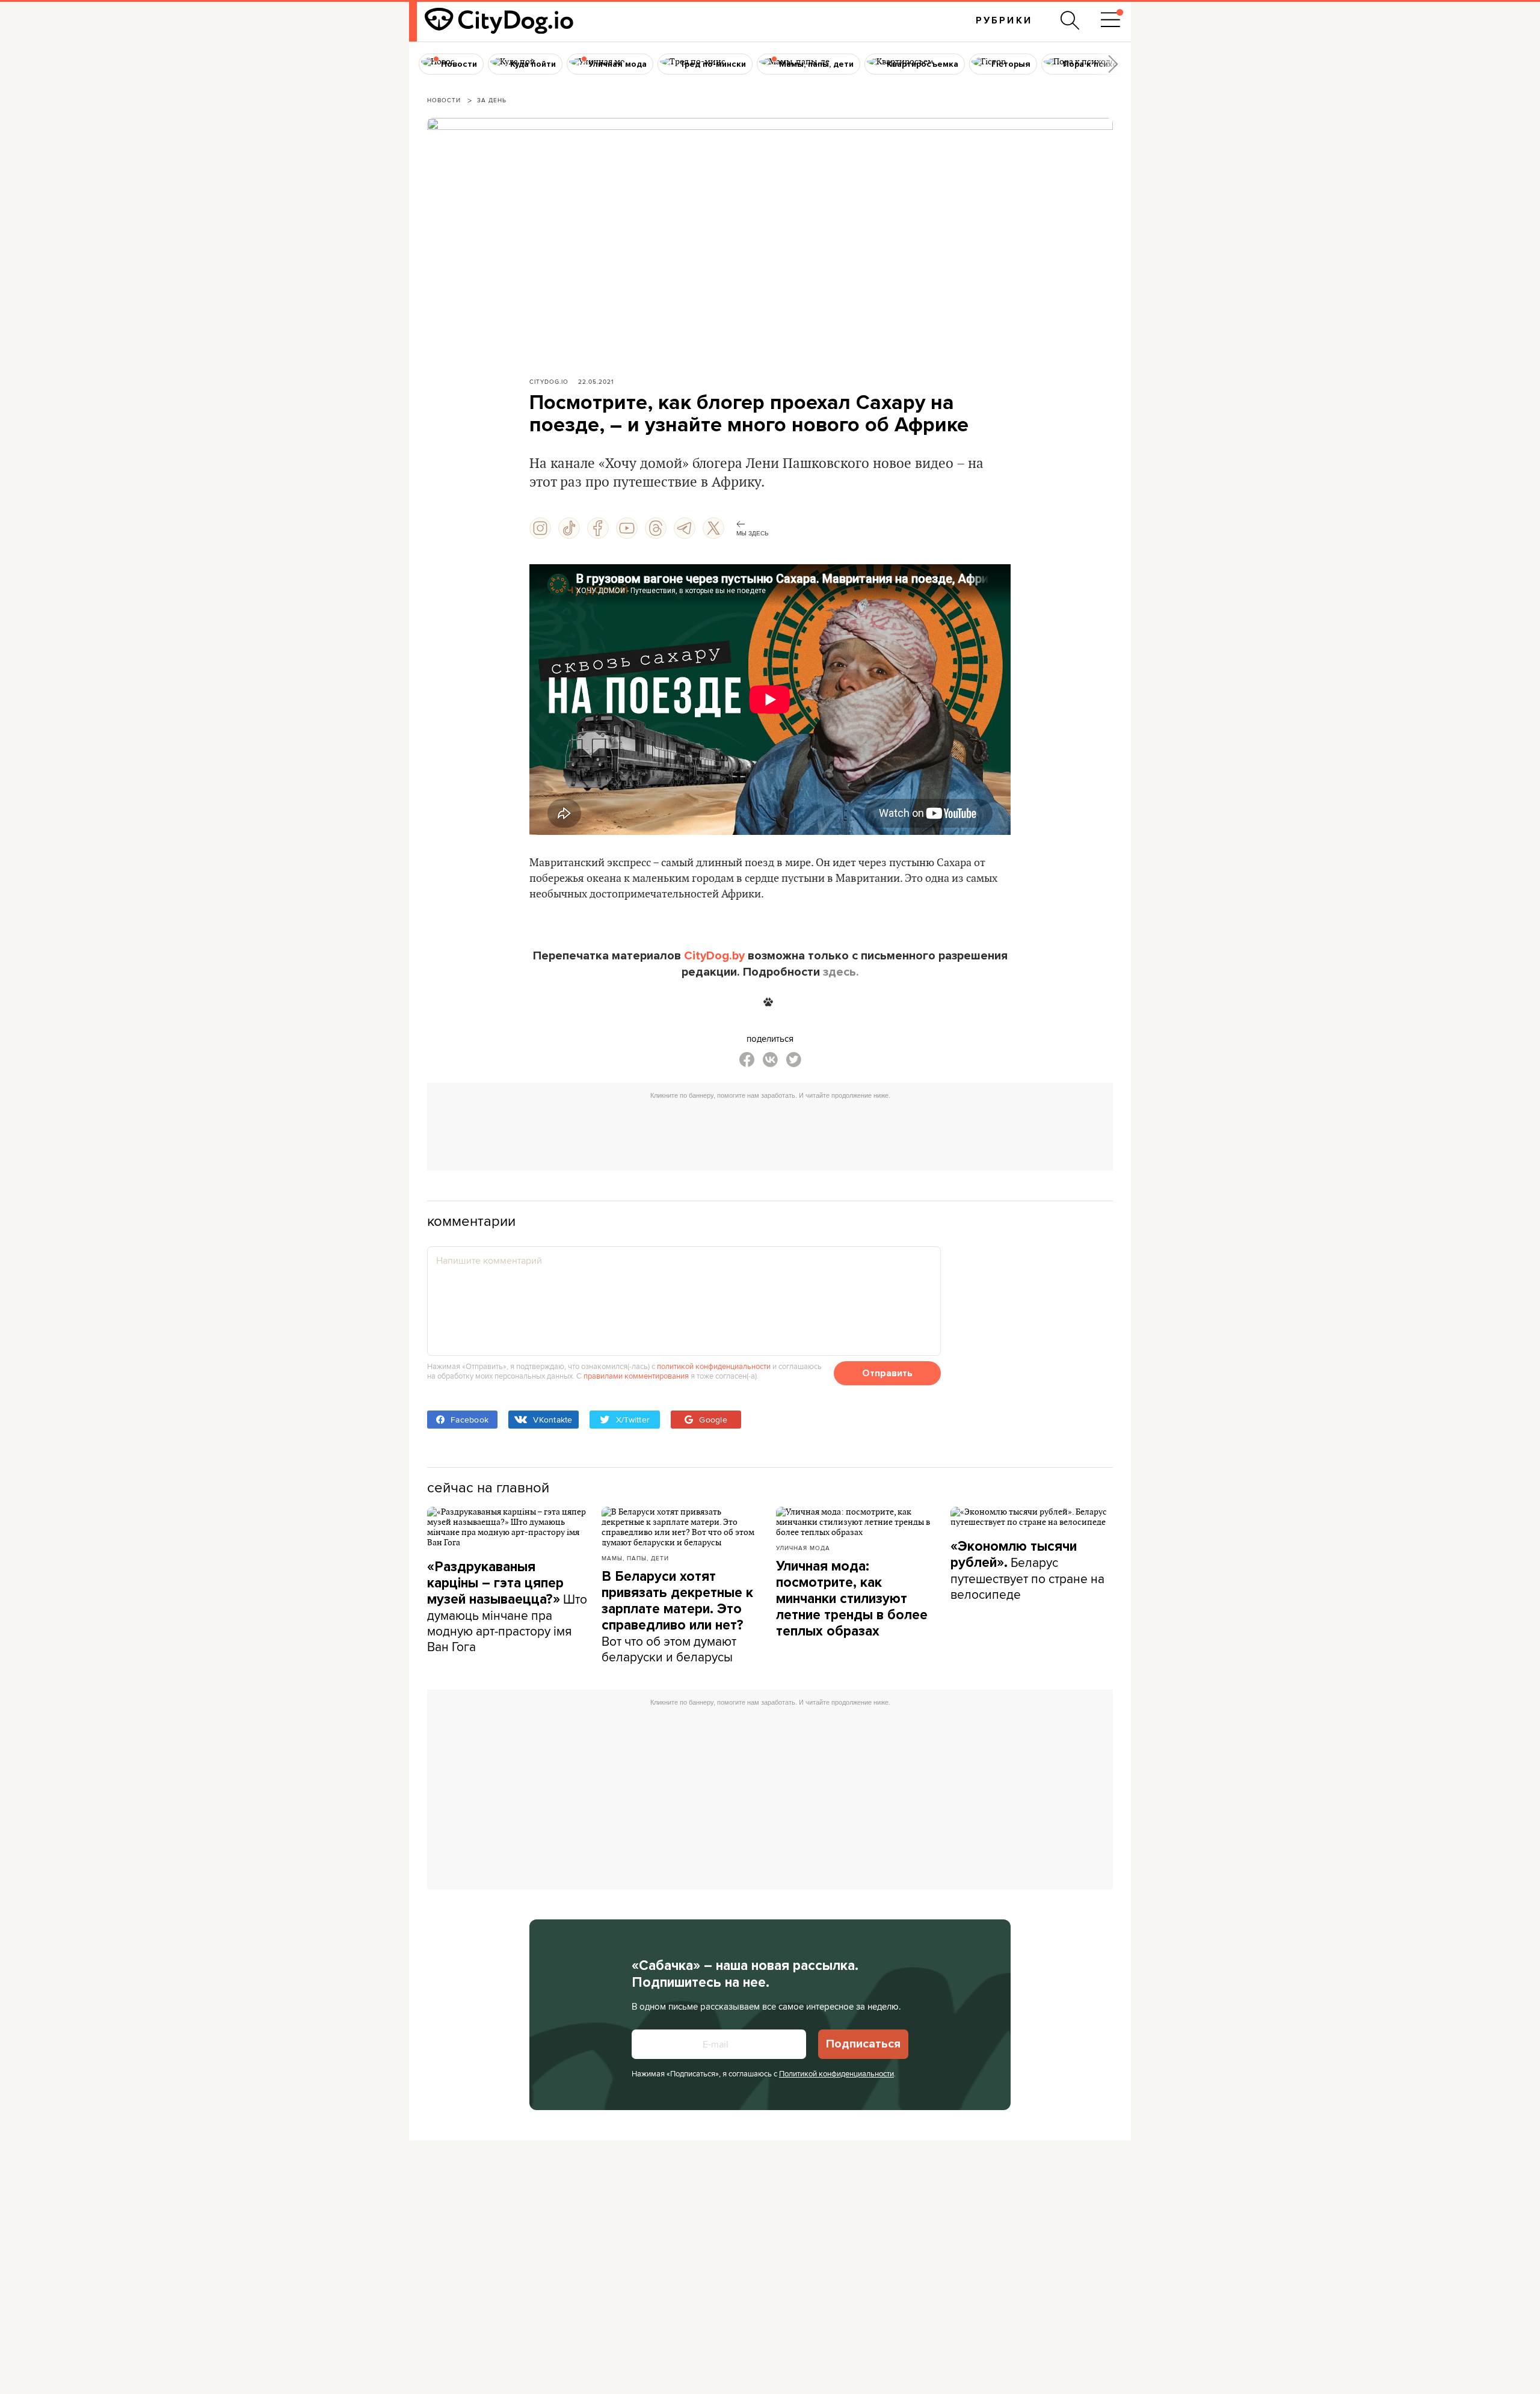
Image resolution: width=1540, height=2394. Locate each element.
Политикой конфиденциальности (836, 2073)
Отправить (887, 1373)
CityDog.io (549, 381)
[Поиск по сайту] (1070, 20)
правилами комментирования (636, 1376)
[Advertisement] (770, 1132)
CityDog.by (714, 956)
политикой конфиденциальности (714, 1366)
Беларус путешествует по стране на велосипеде (1027, 1571)
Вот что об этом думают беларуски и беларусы (677, 1617)
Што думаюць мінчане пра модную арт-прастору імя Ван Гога (507, 1607)
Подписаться (863, 2044)
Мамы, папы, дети (635, 1558)
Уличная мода (803, 1548)
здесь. (841, 972)
